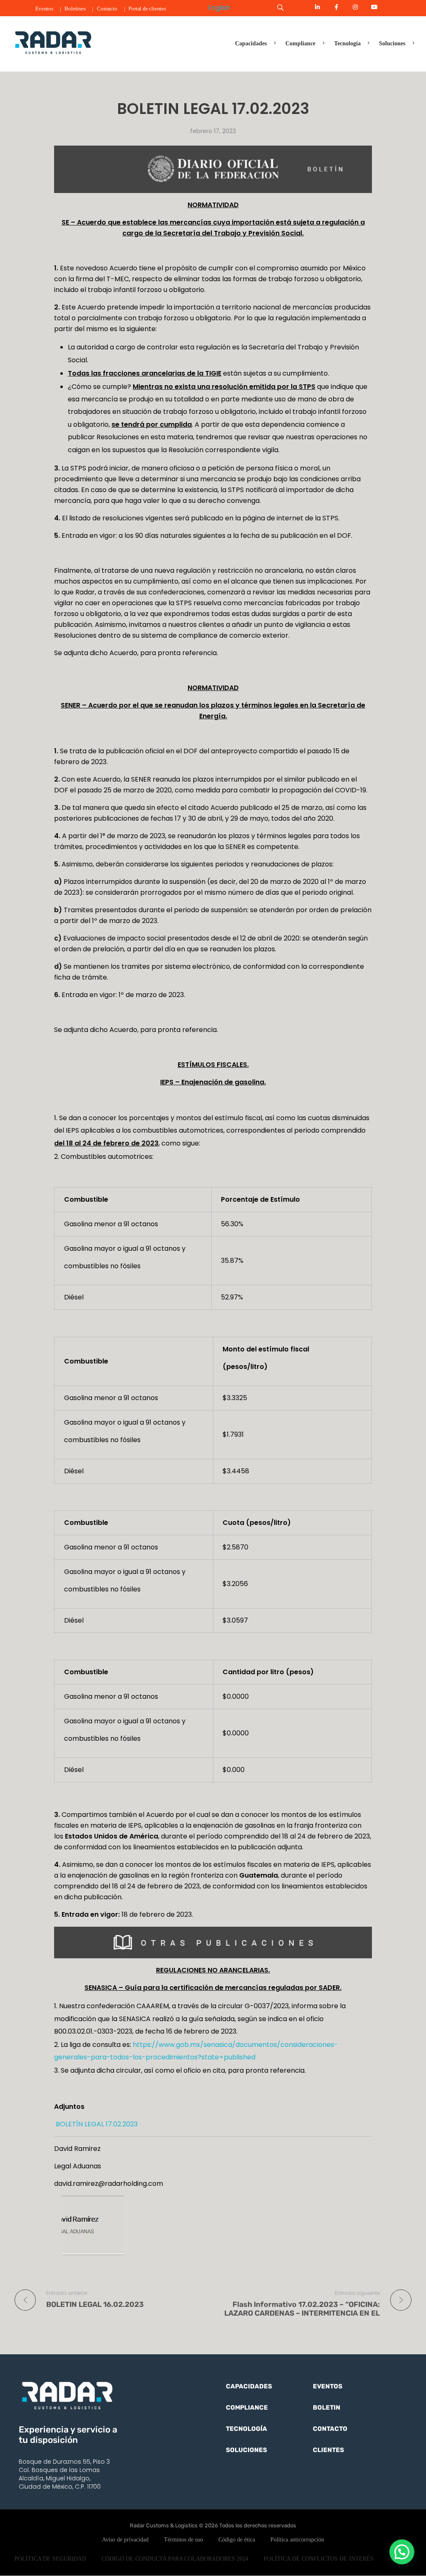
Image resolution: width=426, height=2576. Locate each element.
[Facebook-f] (337, 7)
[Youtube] (374, 7)
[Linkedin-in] (317, 7)
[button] (402, 2552)
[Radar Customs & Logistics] (53, 42)
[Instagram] (355, 7)
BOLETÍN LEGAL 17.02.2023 (96, 2124)
